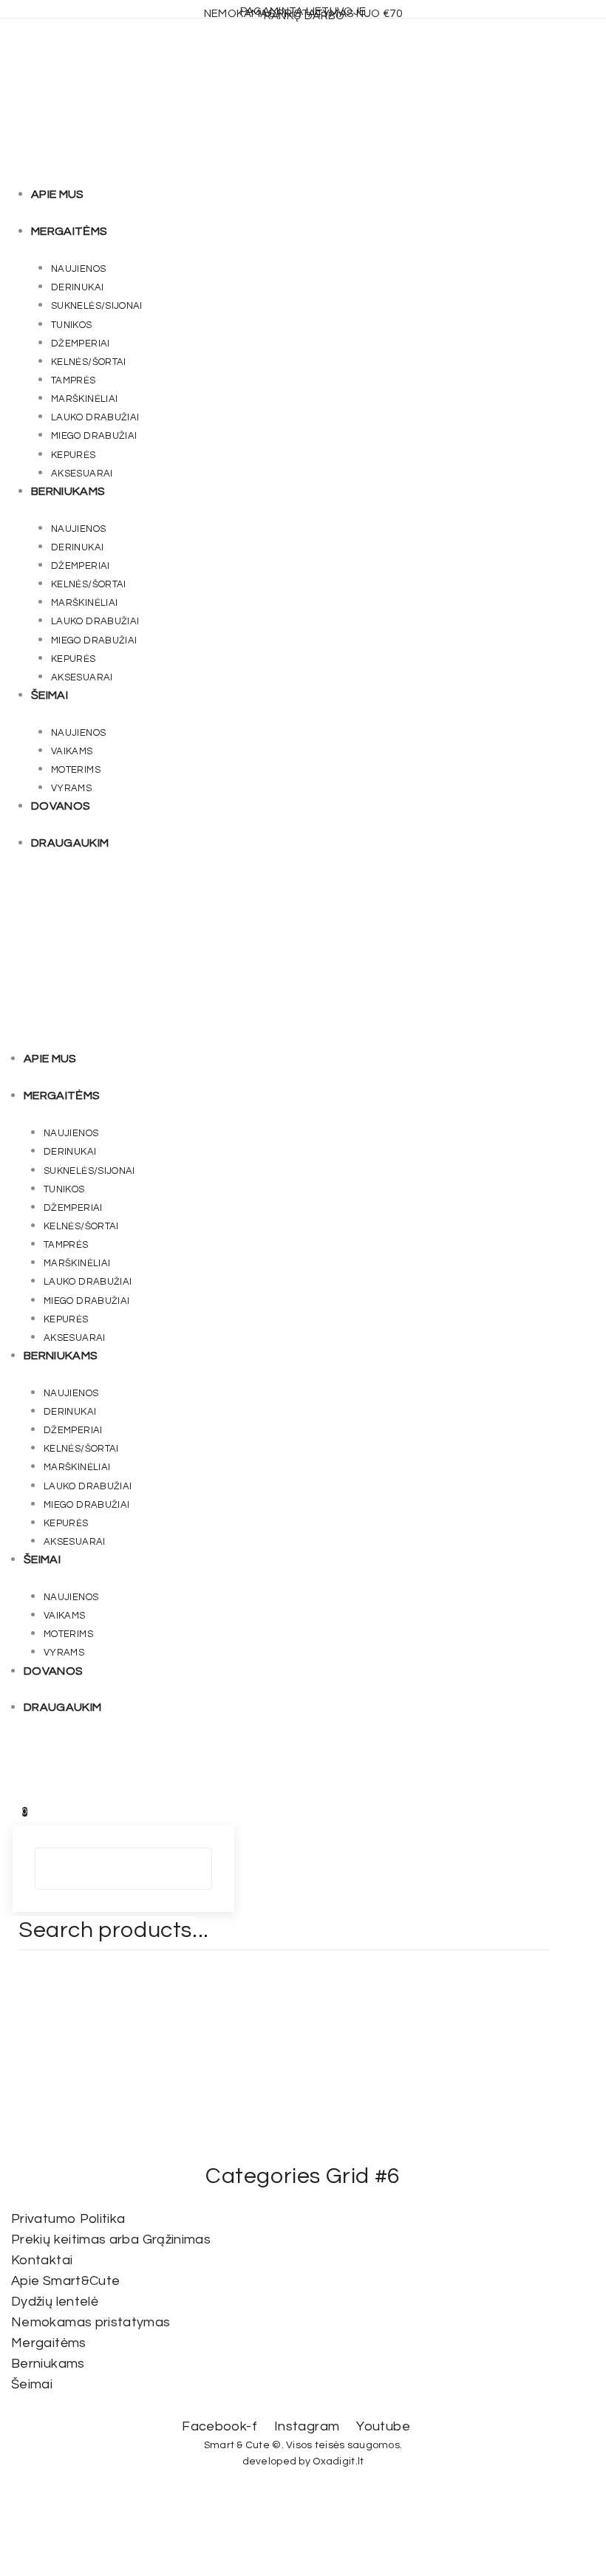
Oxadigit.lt (338, 2461)
